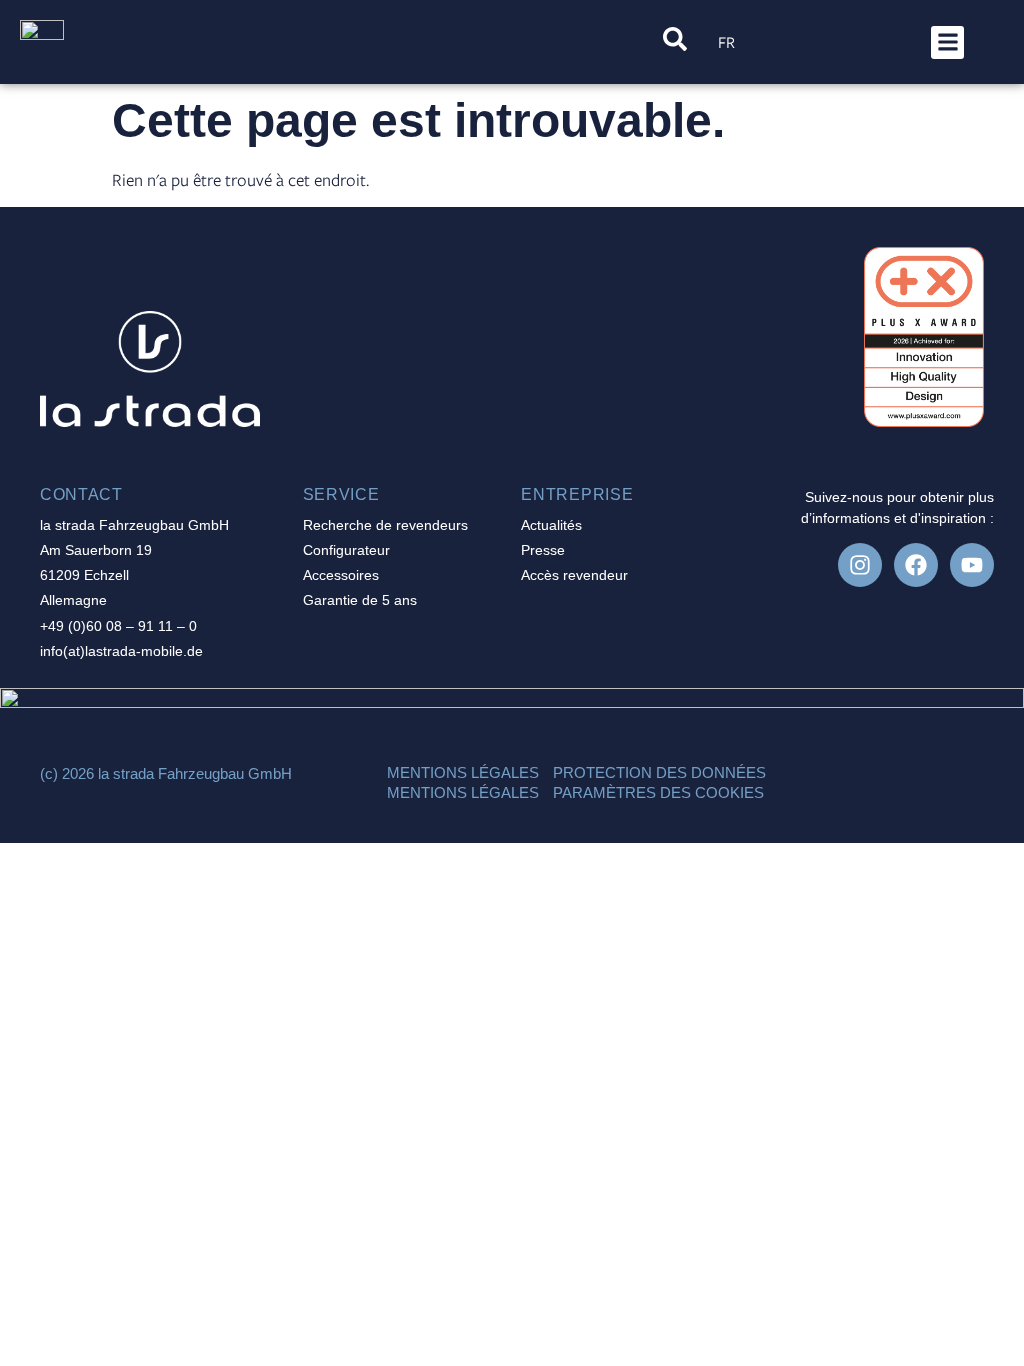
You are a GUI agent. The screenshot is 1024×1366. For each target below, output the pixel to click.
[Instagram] (860, 565)
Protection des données (659, 772)
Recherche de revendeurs (385, 525)
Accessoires (341, 575)
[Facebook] (916, 565)
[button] (947, 42)
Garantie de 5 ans (360, 600)
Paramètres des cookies (658, 792)
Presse (543, 550)
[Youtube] (972, 565)
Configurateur (346, 550)
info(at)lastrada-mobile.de (121, 651)
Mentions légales (463, 772)
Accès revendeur (574, 575)
